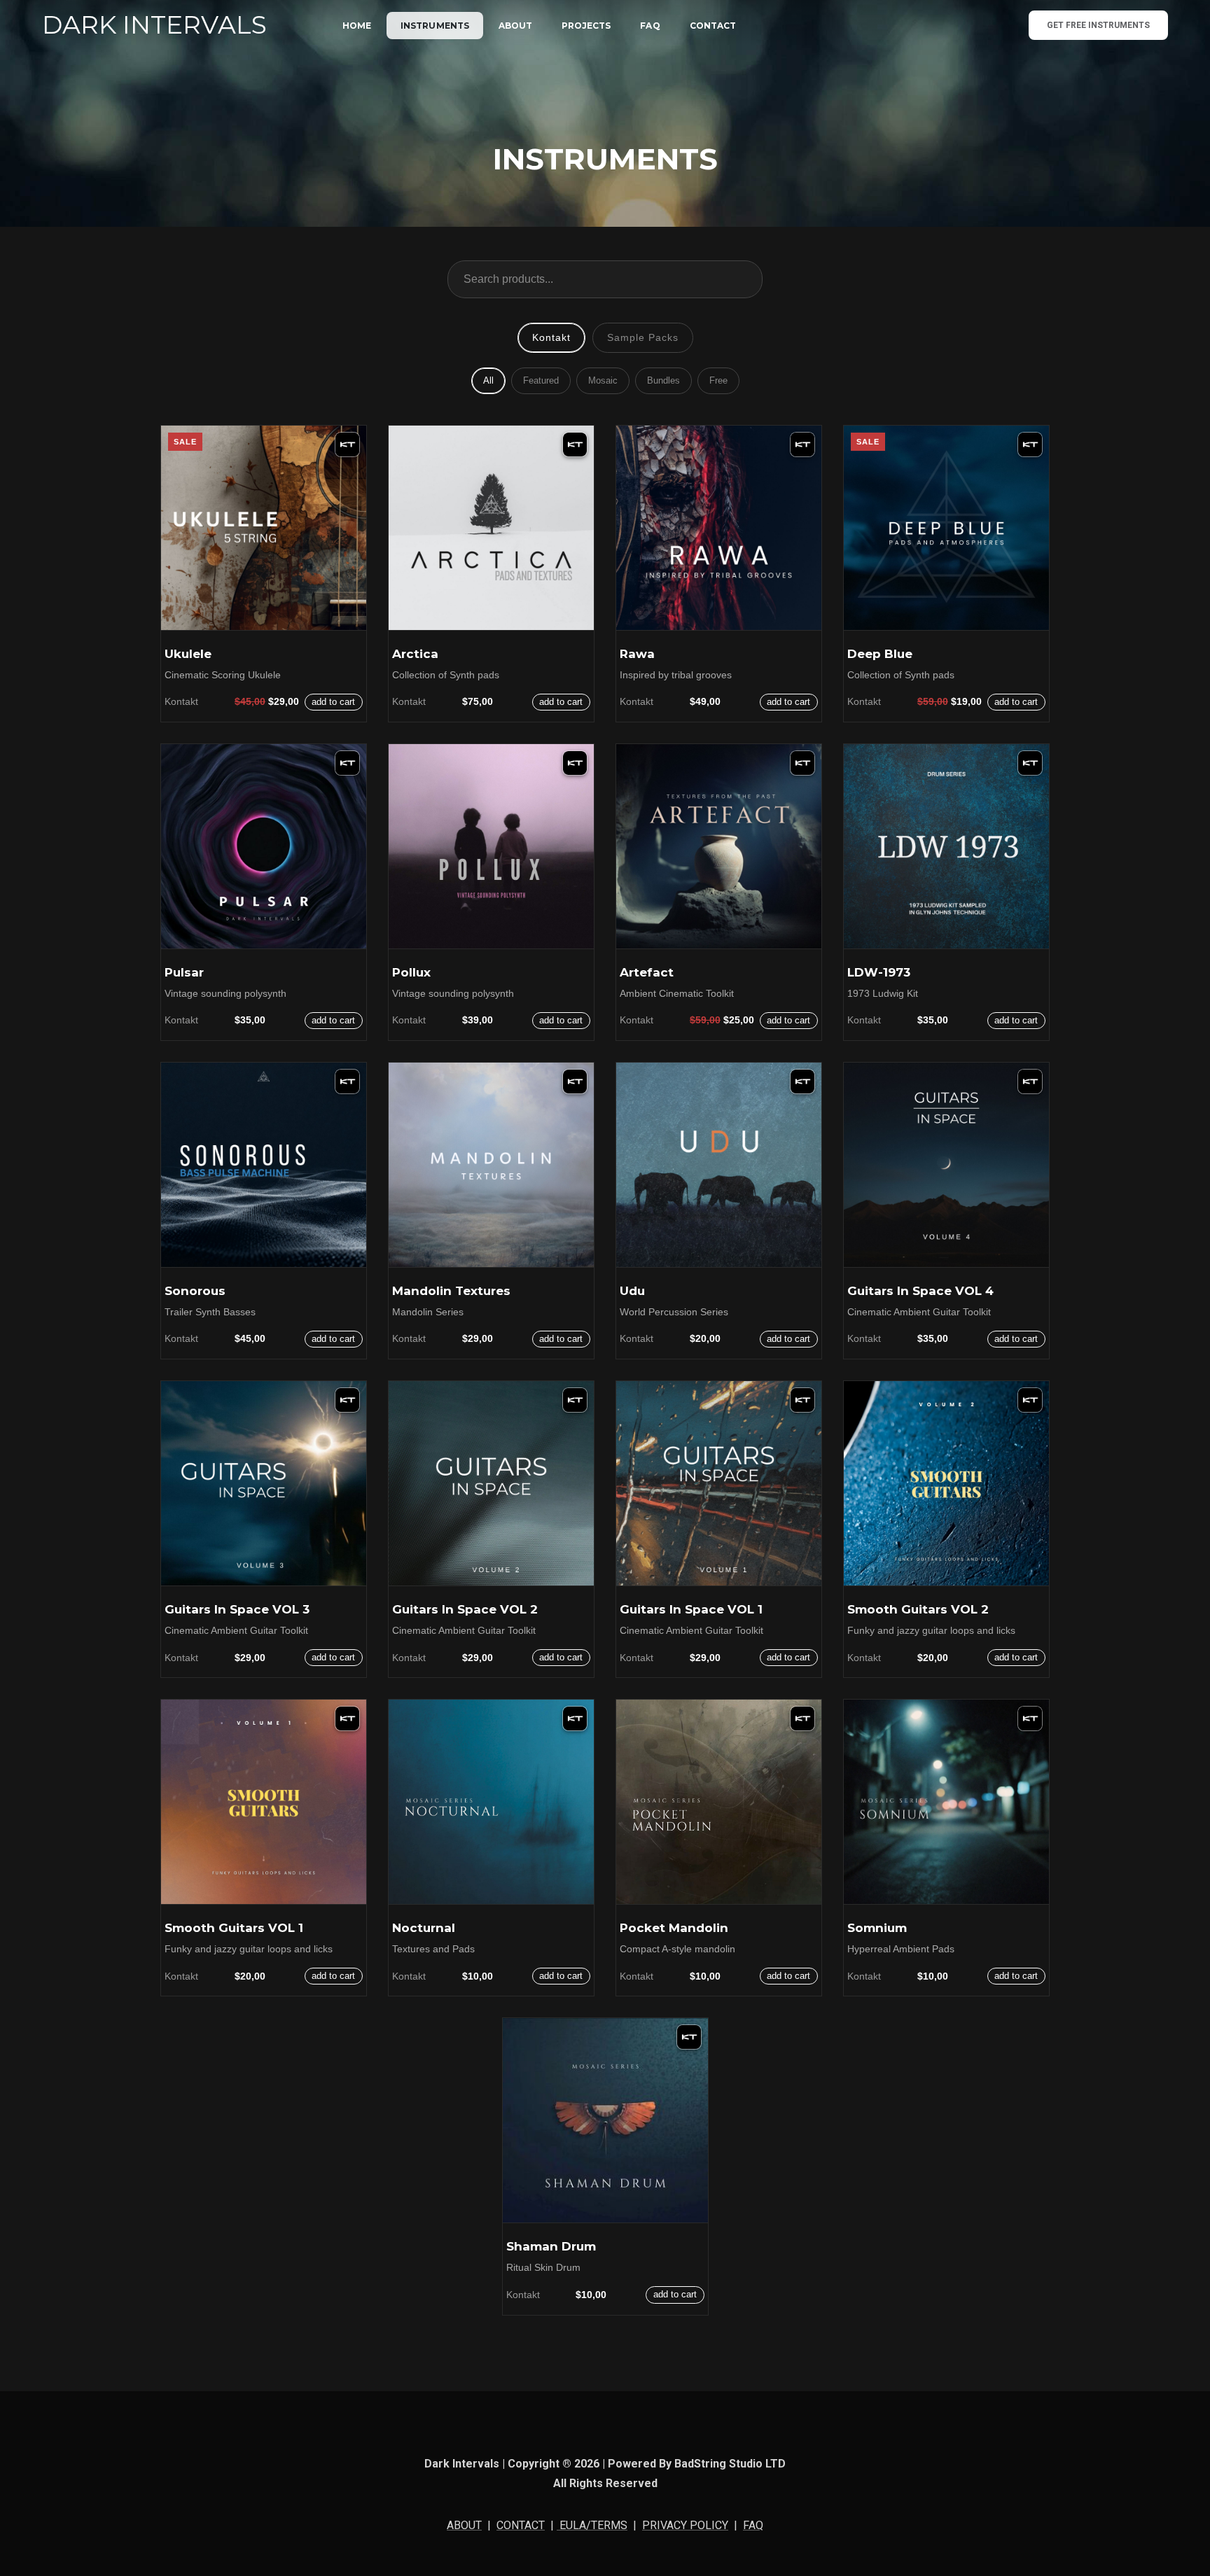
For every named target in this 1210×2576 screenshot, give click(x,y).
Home (357, 26)
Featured (541, 380)
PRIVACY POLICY (685, 2525)
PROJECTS (586, 26)
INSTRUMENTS (435, 26)
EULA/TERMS (592, 2525)
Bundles (663, 380)
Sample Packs (643, 337)
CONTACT (713, 26)
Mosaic (603, 380)
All (488, 380)
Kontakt (551, 337)
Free (718, 380)
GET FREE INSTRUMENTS (1098, 25)
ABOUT (515, 26)
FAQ (650, 26)
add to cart (333, 702)
